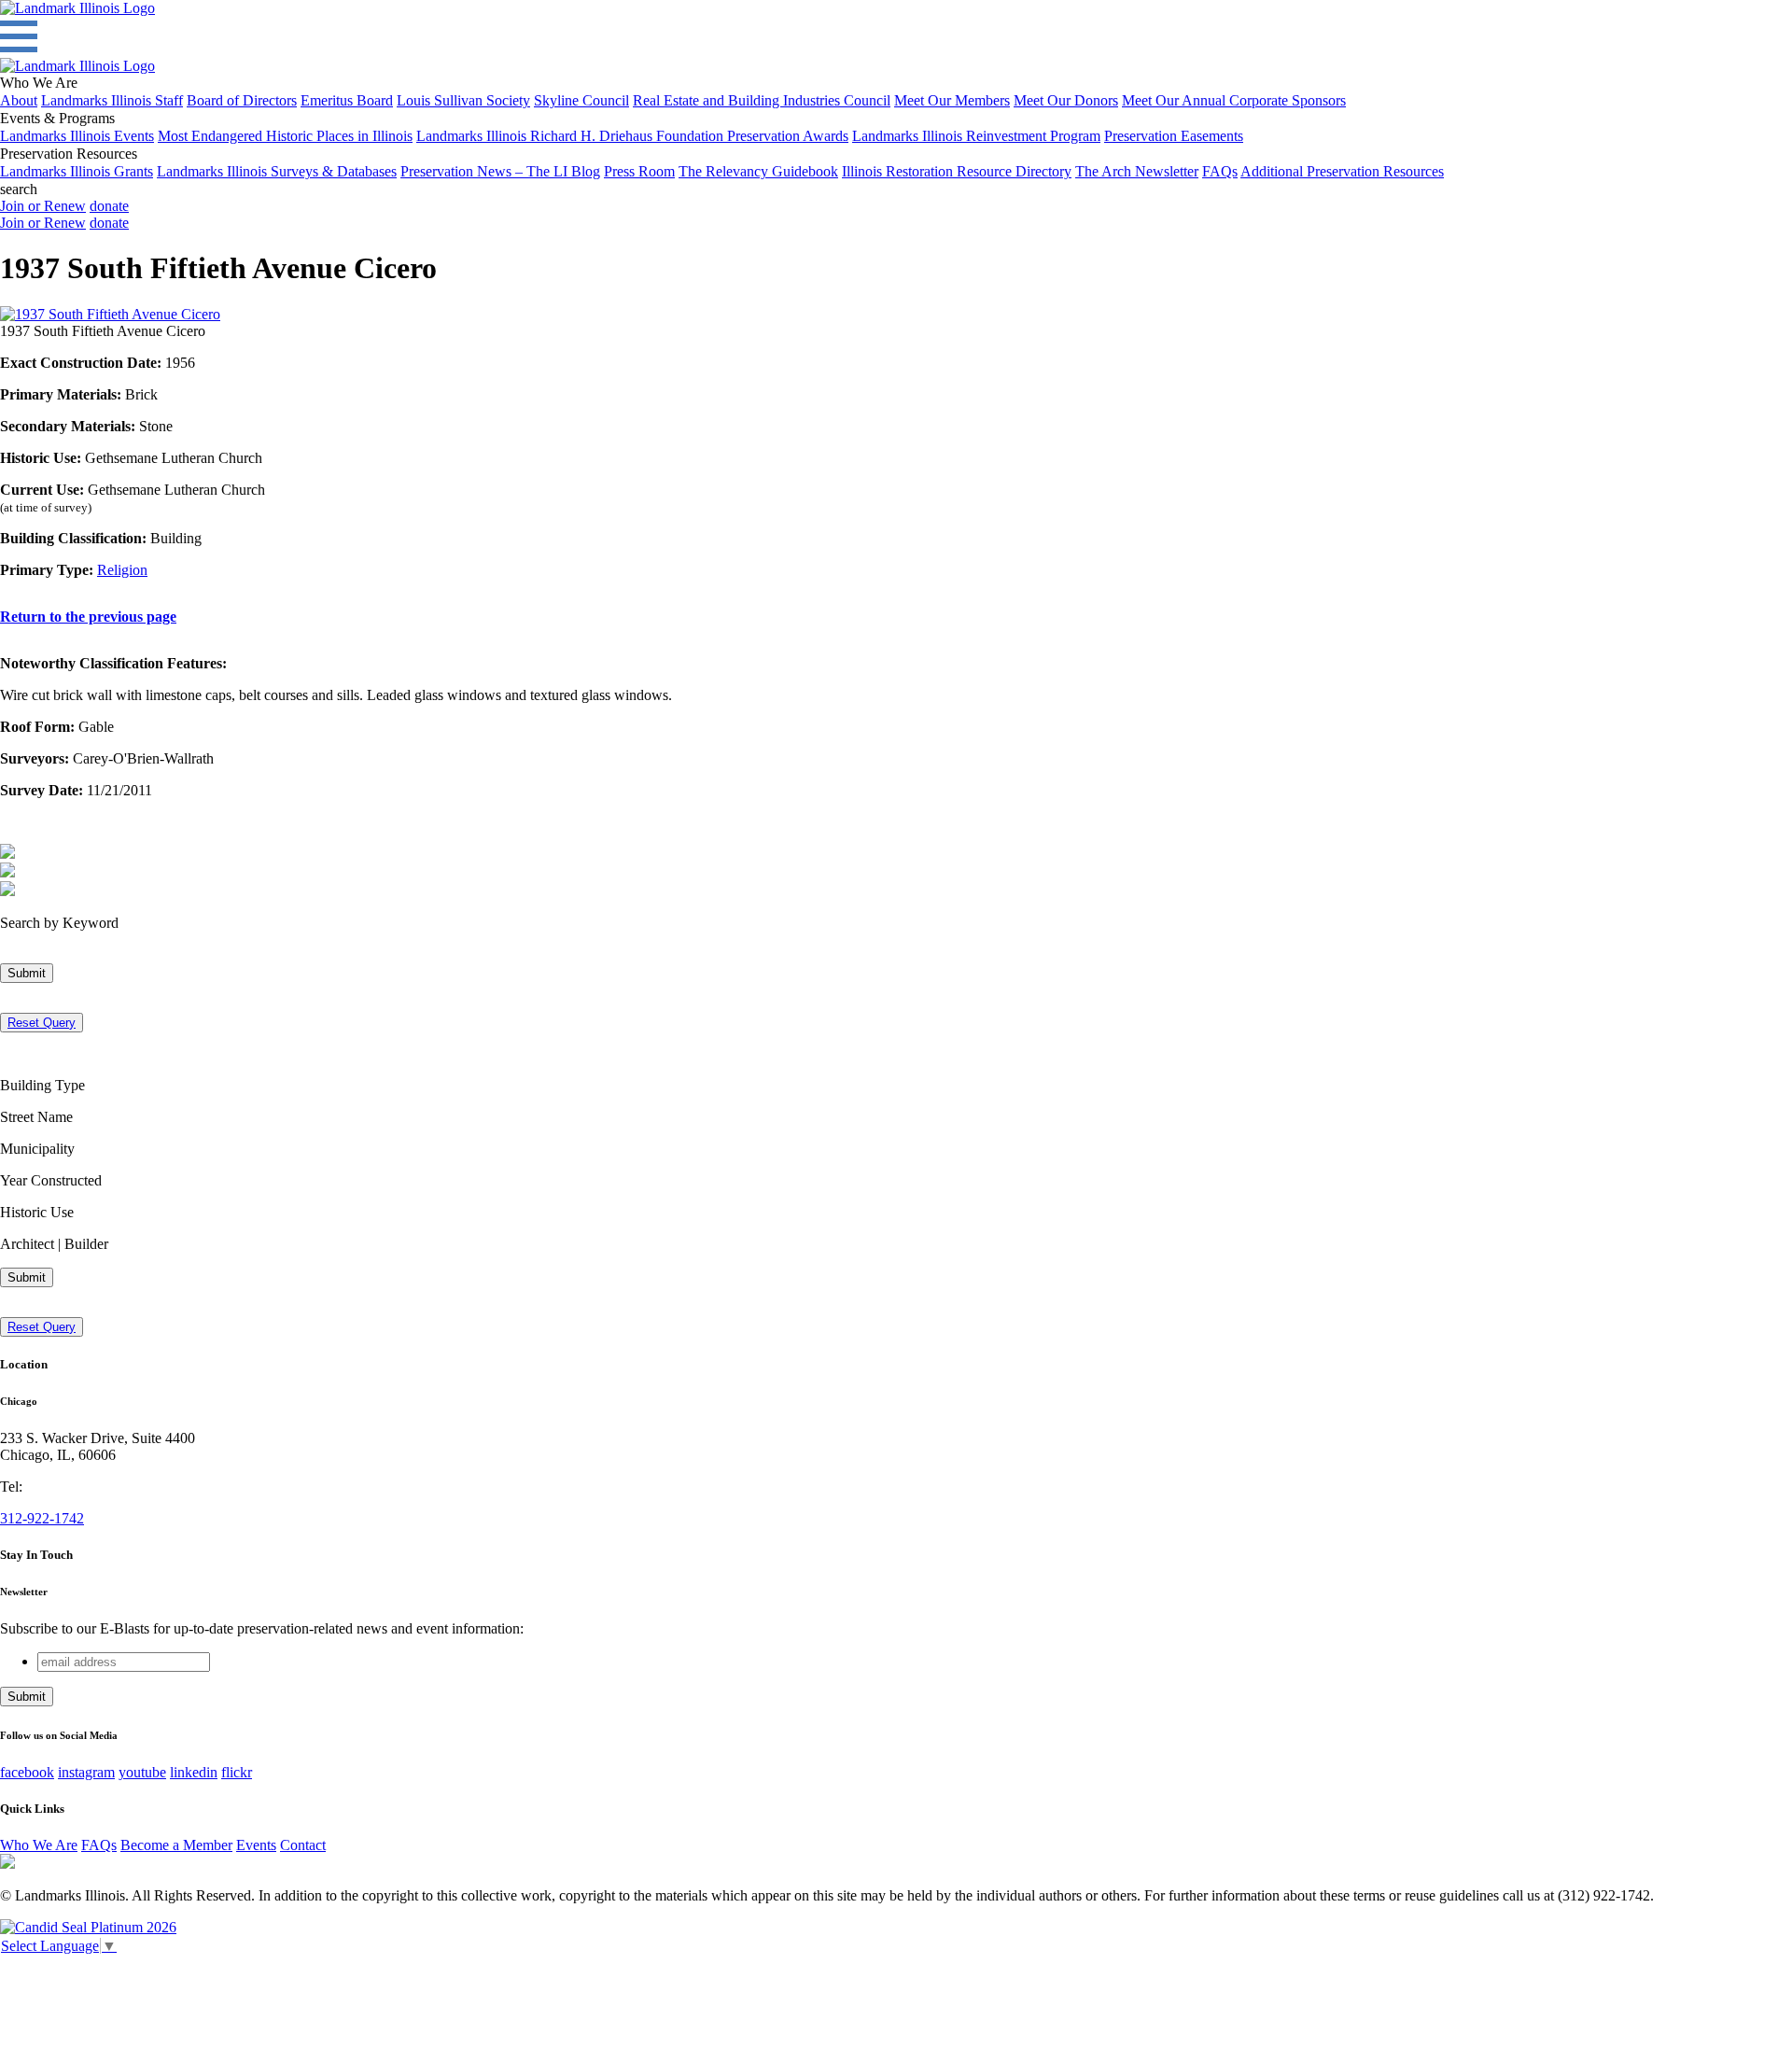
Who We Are (39, 1845)
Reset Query (42, 1023)
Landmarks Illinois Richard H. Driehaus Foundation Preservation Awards (632, 136)
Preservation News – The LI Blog (500, 171)
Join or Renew (43, 206)
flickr (237, 1772)
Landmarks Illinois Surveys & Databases (277, 171)
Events (256, 1845)
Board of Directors (242, 100)
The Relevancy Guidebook (758, 171)
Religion (122, 570)
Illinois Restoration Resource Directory (957, 171)
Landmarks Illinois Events (77, 136)
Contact (303, 1845)
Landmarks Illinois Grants (77, 171)
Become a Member (176, 1845)
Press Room (639, 171)
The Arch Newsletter (1137, 171)
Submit (27, 973)
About (19, 100)
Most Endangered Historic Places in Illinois (285, 136)
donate (109, 206)
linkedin (194, 1772)
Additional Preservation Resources (1342, 171)
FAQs (1220, 171)
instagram (86, 1772)
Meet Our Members (952, 100)
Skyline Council (581, 100)
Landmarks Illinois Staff (112, 100)
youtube (142, 1772)
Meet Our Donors (1066, 100)
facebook (27, 1772)
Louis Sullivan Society (463, 100)
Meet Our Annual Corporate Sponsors (1234, 100)
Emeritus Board (347, 100)
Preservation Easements (1174, 136)
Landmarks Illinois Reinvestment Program (976, 136)
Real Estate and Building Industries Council (762, 100)
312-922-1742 (42, 1518)
